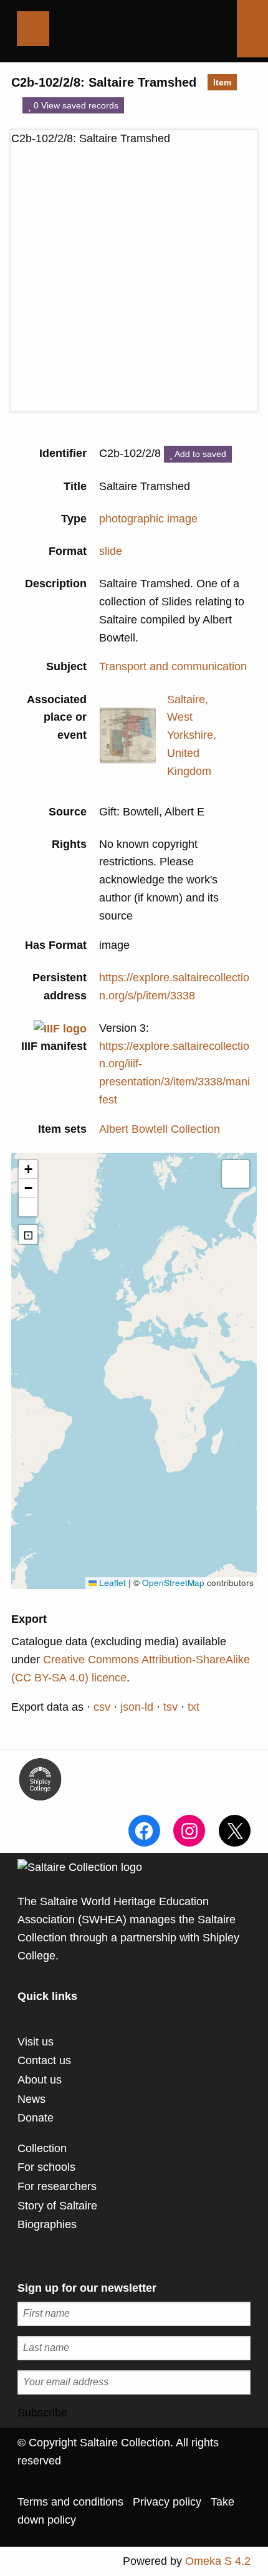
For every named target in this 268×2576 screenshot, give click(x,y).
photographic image (148, 519)
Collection (42, 2148)
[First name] (134, 2314)
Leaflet (111, 1583)
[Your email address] (134, 2382)
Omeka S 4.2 (218, 2561)
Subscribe (42, 2413)
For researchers (57, 2186)
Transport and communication (173, 666)
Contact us (44, 2060)
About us (40, 2080)
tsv (170, 1707)
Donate (36, 2118)
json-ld (137, 1707)
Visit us (36, 2042)
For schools (46, 2167)
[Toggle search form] (252, 29)
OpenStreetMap (173, 1583)
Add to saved (199, 454)
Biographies (47, 2224)
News (31, 2099)
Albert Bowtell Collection (160, 1129)
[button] (28, 1170)
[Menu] (33, 29)
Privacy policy (167, 2502)
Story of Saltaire (57, 2206)
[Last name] (134, 2348)
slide (111, 551)
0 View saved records (75, 105)
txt (194, 1707)
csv (102, 1707)
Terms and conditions (70, 2502)
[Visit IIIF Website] (60, 1028)
